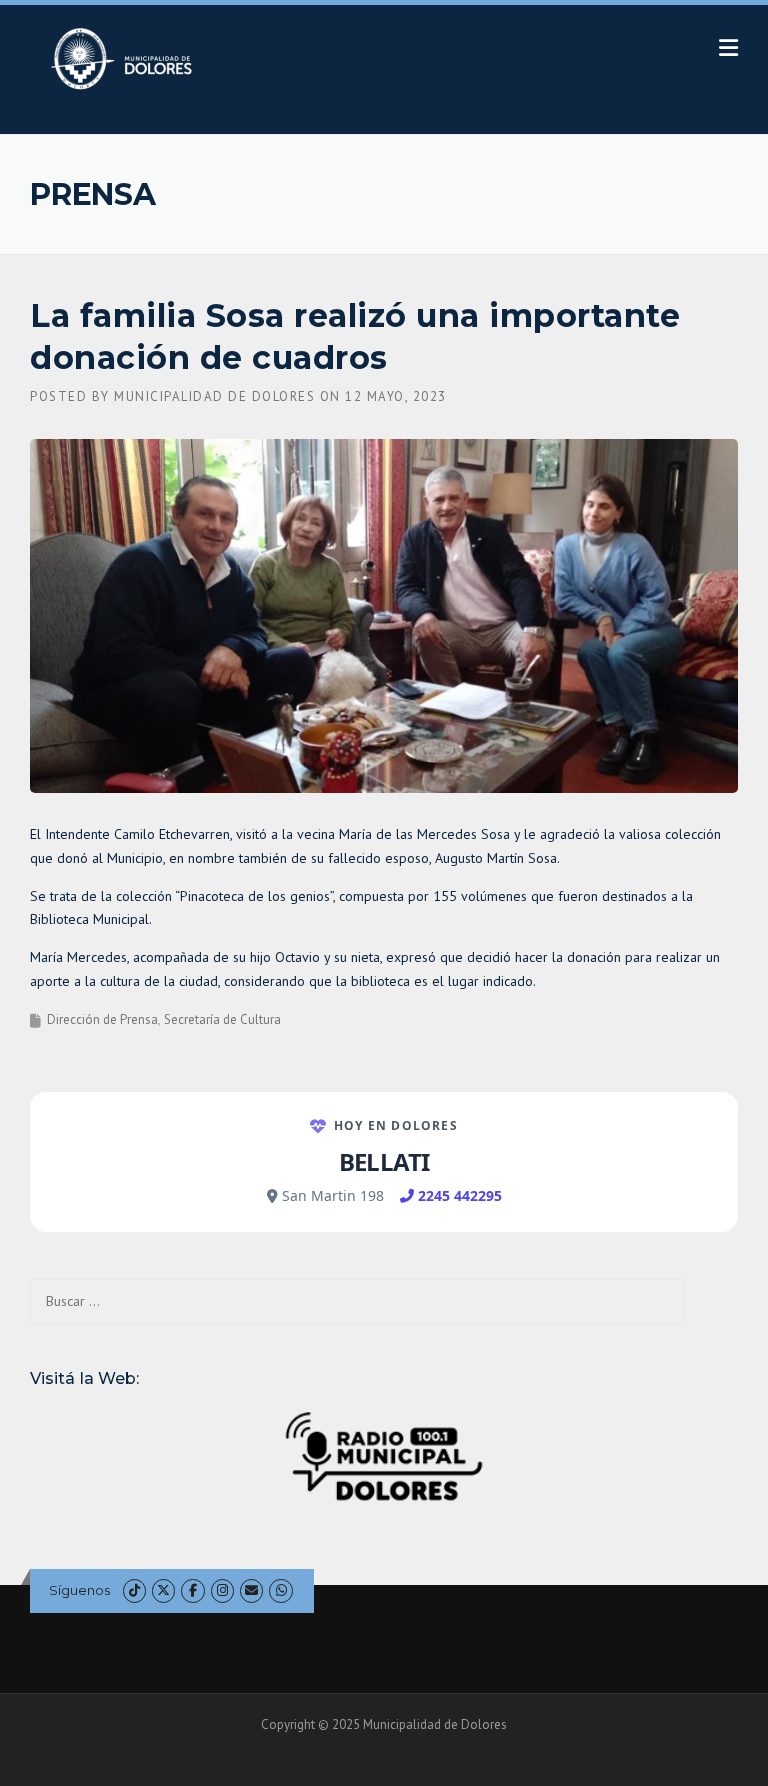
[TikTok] (134, 1590)
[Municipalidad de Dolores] (125, 58)
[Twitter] (163, 1590)
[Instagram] (222, 1590)
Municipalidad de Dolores (214, 396)
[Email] (251, 1590)
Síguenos (79, 1590)
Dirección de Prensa (102, 1019)
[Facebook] (192, 1590)
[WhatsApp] (280, 1590)
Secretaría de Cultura (222, 1019)
